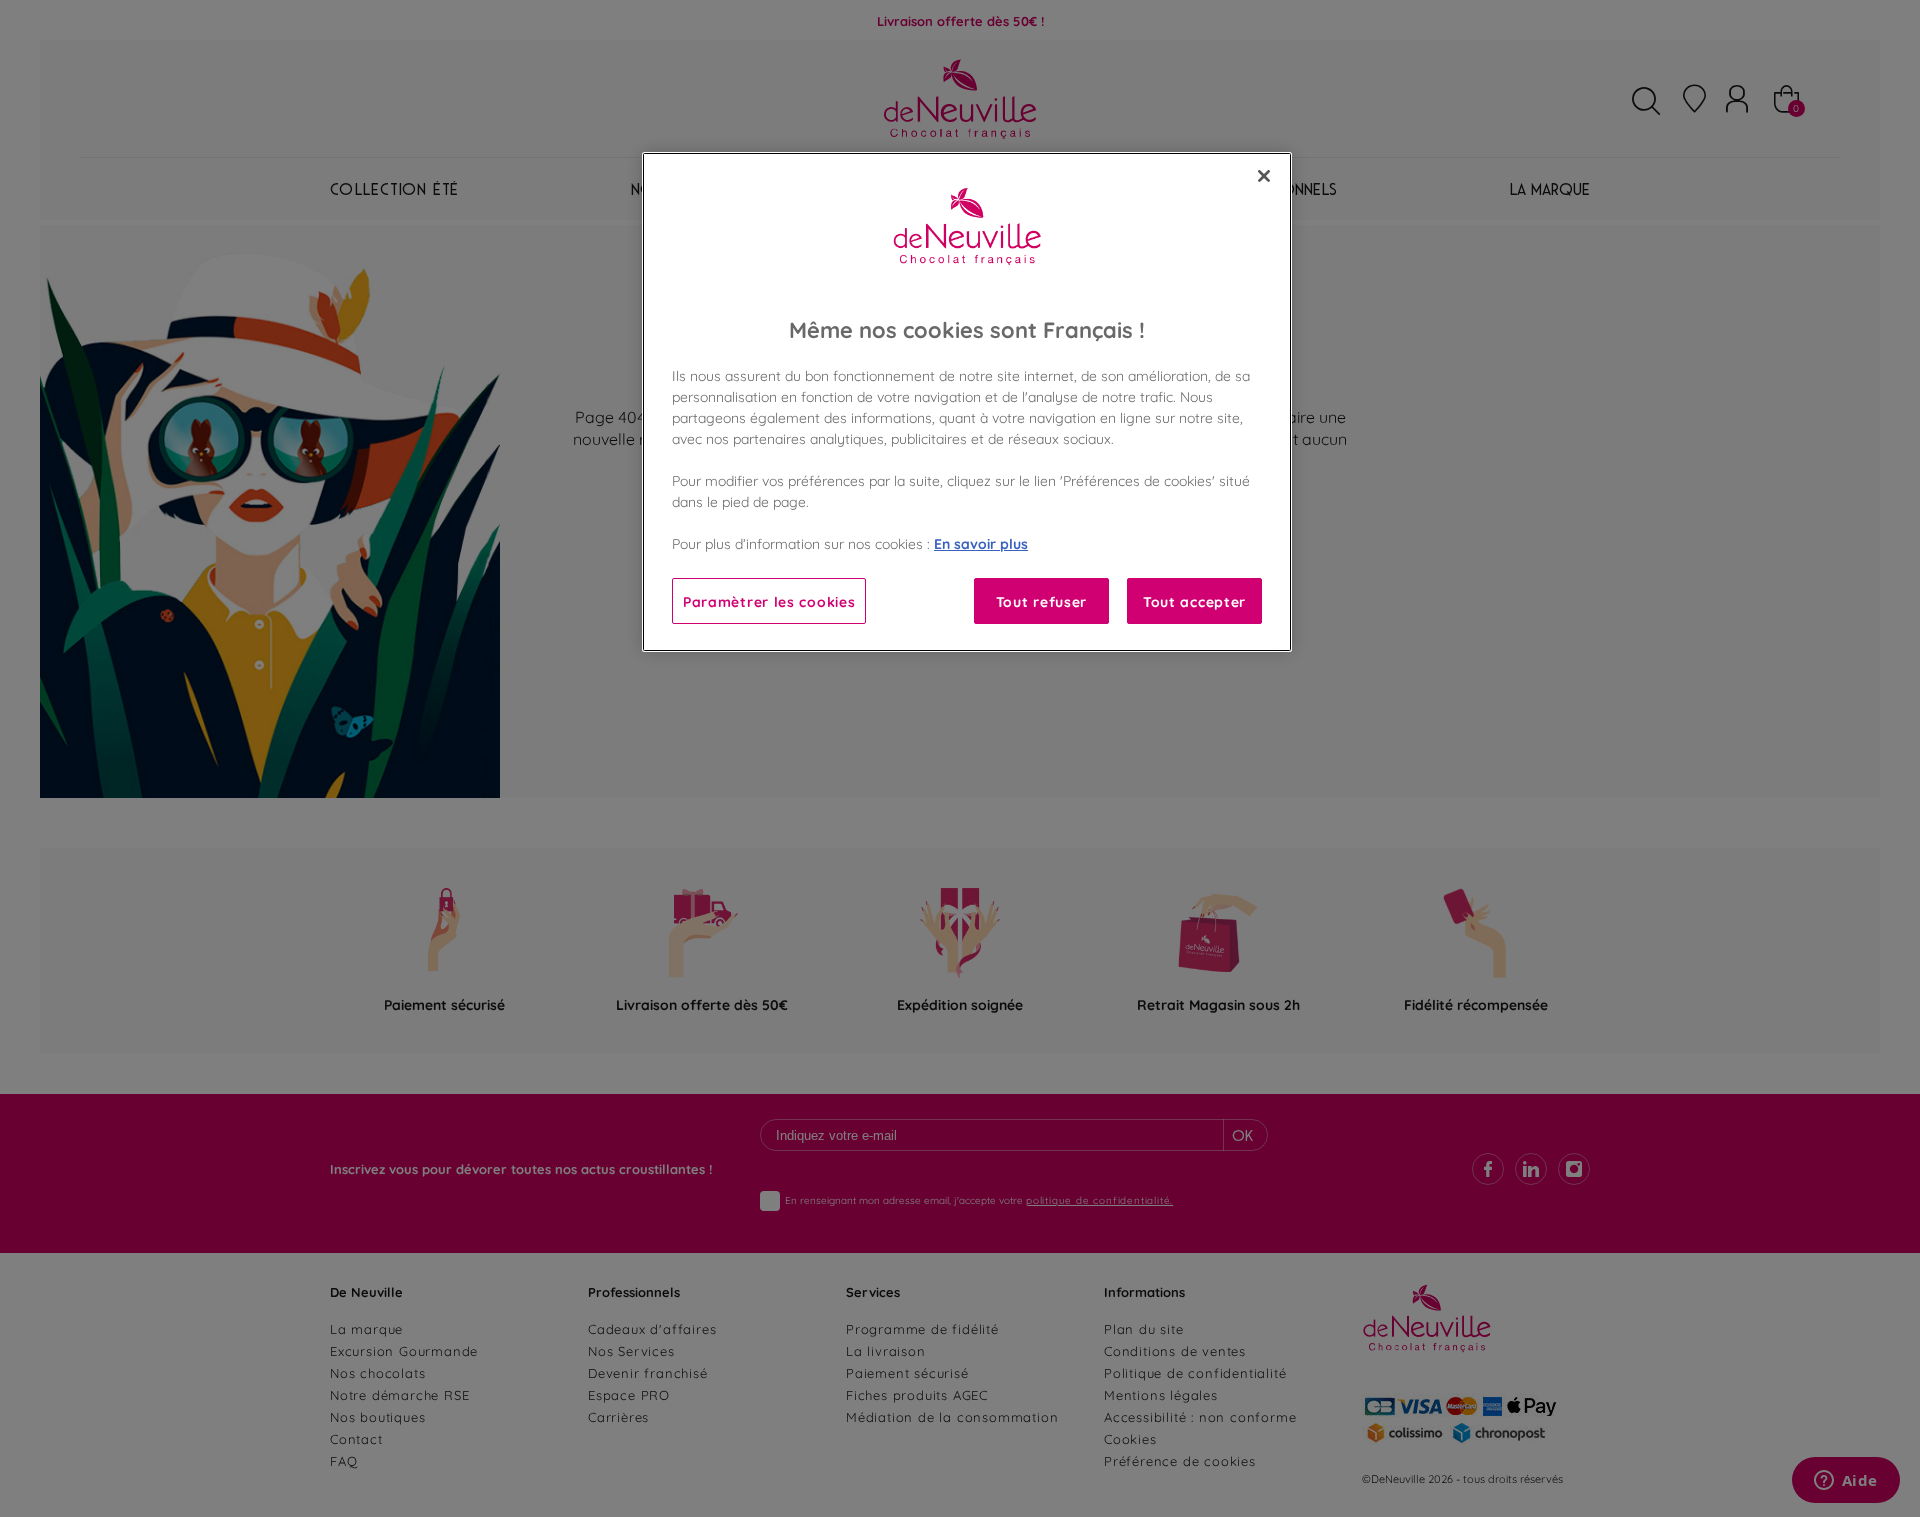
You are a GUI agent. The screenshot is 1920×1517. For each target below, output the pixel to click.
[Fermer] (1264, 176)
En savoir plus (981, 542)
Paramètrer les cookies (769, 600)
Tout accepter (1194, 600)
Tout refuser (1041, 600)
